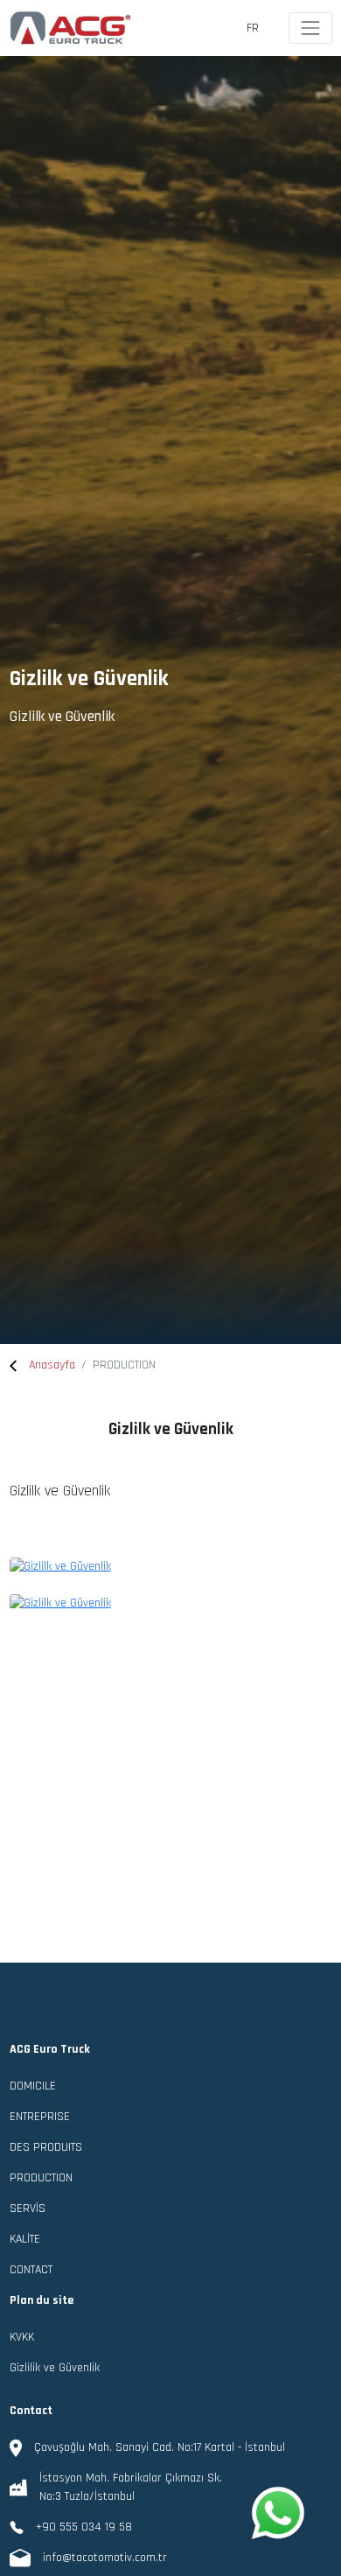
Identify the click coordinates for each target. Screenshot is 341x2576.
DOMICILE (33, 2086)
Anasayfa (52, 1365)
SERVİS (28, 2208)
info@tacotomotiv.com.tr (105, 2558)
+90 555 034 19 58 (84, 2527)
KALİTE (25, 2239)
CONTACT (31, 2270)
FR (253, 28)
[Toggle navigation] (310, 28)
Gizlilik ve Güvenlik (55, 2368)
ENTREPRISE (40, 2117)
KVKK (22, 2337)
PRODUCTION (41, 2178)
